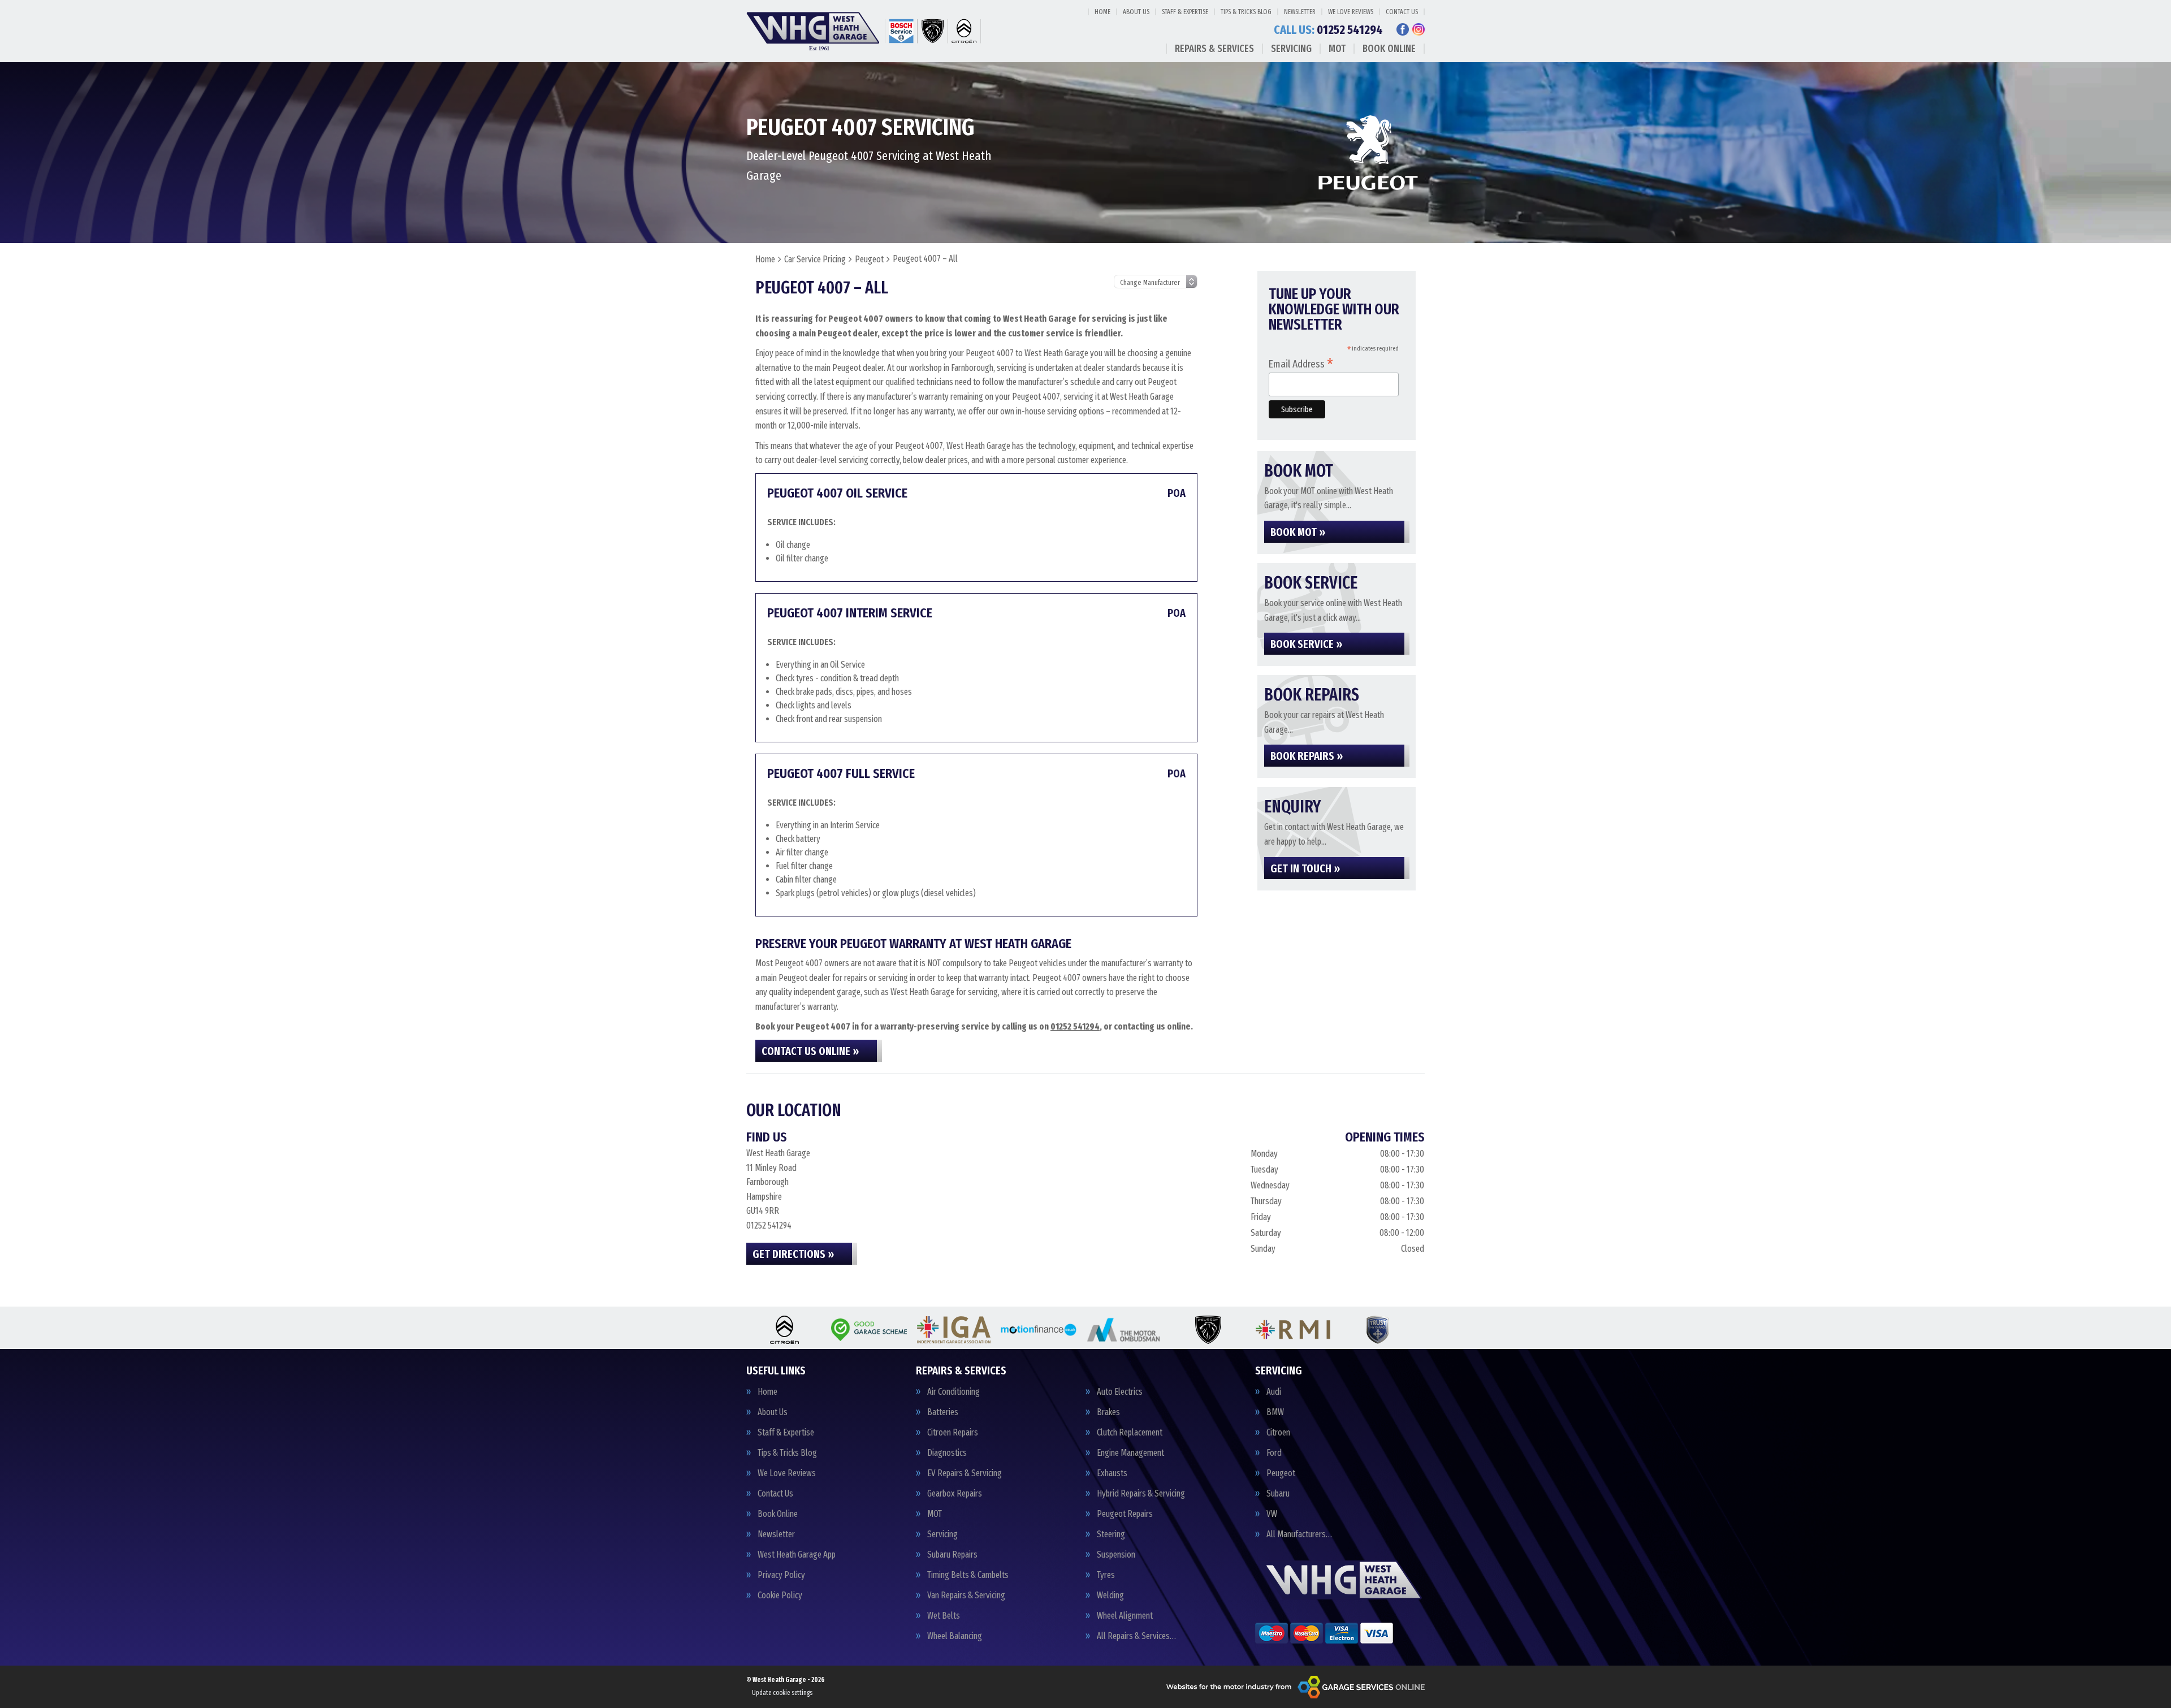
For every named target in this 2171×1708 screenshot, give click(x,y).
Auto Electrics (1120, 1392)
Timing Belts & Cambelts (968, 1575)
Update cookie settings (782, 1693)
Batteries (943, 1412)
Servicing (1291, 49)
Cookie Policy (780, 1595)
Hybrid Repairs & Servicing (1141, 1494)
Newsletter (1300, 12)
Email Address (1301, 363)
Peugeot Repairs (1125, 1514)
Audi (1274, 1392)
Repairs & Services (1214, 49)
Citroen (1278, 1433)
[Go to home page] (865, 31)
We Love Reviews (1351, 12)
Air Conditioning (953, 1392)
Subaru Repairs (952, 1555)
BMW (1275, 1412)
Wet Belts (944, 1616)
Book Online (1389, 49)
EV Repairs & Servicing (965, 1473)
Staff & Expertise (1185, 12)
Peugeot (1281, 1473)
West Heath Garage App (797, 1555)
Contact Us (1402, 12)
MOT (1337, 49)
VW (1272, 1514)
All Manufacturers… (1299, 1534)
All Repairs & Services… (1136, 1636)
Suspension (1116, 1555)
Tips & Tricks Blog (1246, 12)
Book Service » (1306, 644)
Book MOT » (1298, 532)
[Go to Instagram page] (1418, 29)
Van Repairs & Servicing (966, 1595)
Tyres (1106, 1575)
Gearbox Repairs (955, 1494)
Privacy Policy (781, 1575)
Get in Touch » (1305, 868)
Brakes (1108, 1412)
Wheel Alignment (1125, 1616)
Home (1102, 12)
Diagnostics (947, 1453)
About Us (1136, 12)
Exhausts (1112, 1473)
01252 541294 (1328, 30)
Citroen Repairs (953, 1433)
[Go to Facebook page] (1403, 29)
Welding (1110, 1595)
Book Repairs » (1307, 756)
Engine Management (1130, 1453)
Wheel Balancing (955, 1636)
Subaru (1278, 1494)
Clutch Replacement (1130, 1433)
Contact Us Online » (810, 1051)
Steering (1111, 1534)
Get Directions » (793, 1254)
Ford (1274, 1453)
